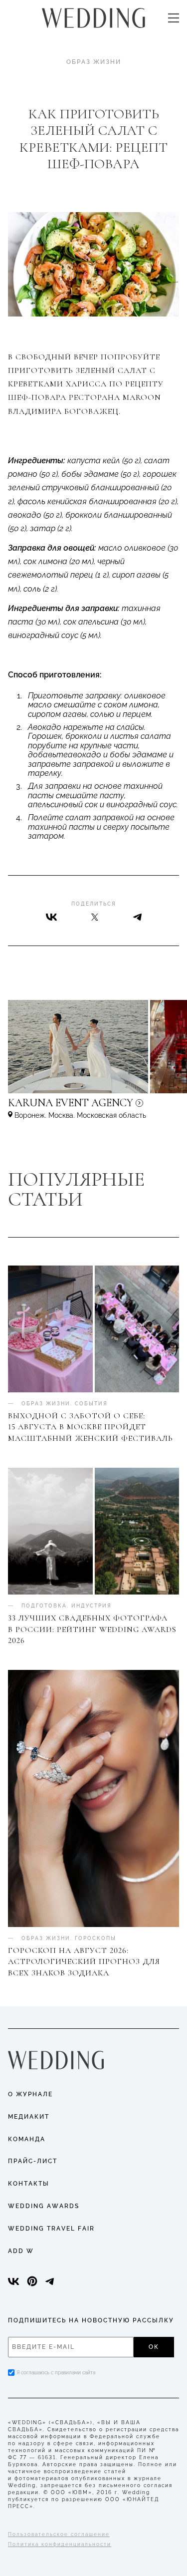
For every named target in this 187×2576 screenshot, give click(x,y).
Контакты (29, 2184)
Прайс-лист (33, 2161)
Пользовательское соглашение (59, 2534)
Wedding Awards (44, 2206)
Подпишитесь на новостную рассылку (91, 2320)
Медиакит (29, 2117)
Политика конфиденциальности (60, 2544)
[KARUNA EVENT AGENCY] (93, 1108)
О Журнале (30, 2094)
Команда (27, 2139)
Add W (21, 2251)
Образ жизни (94, 62)
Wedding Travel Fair (51, 2229)
